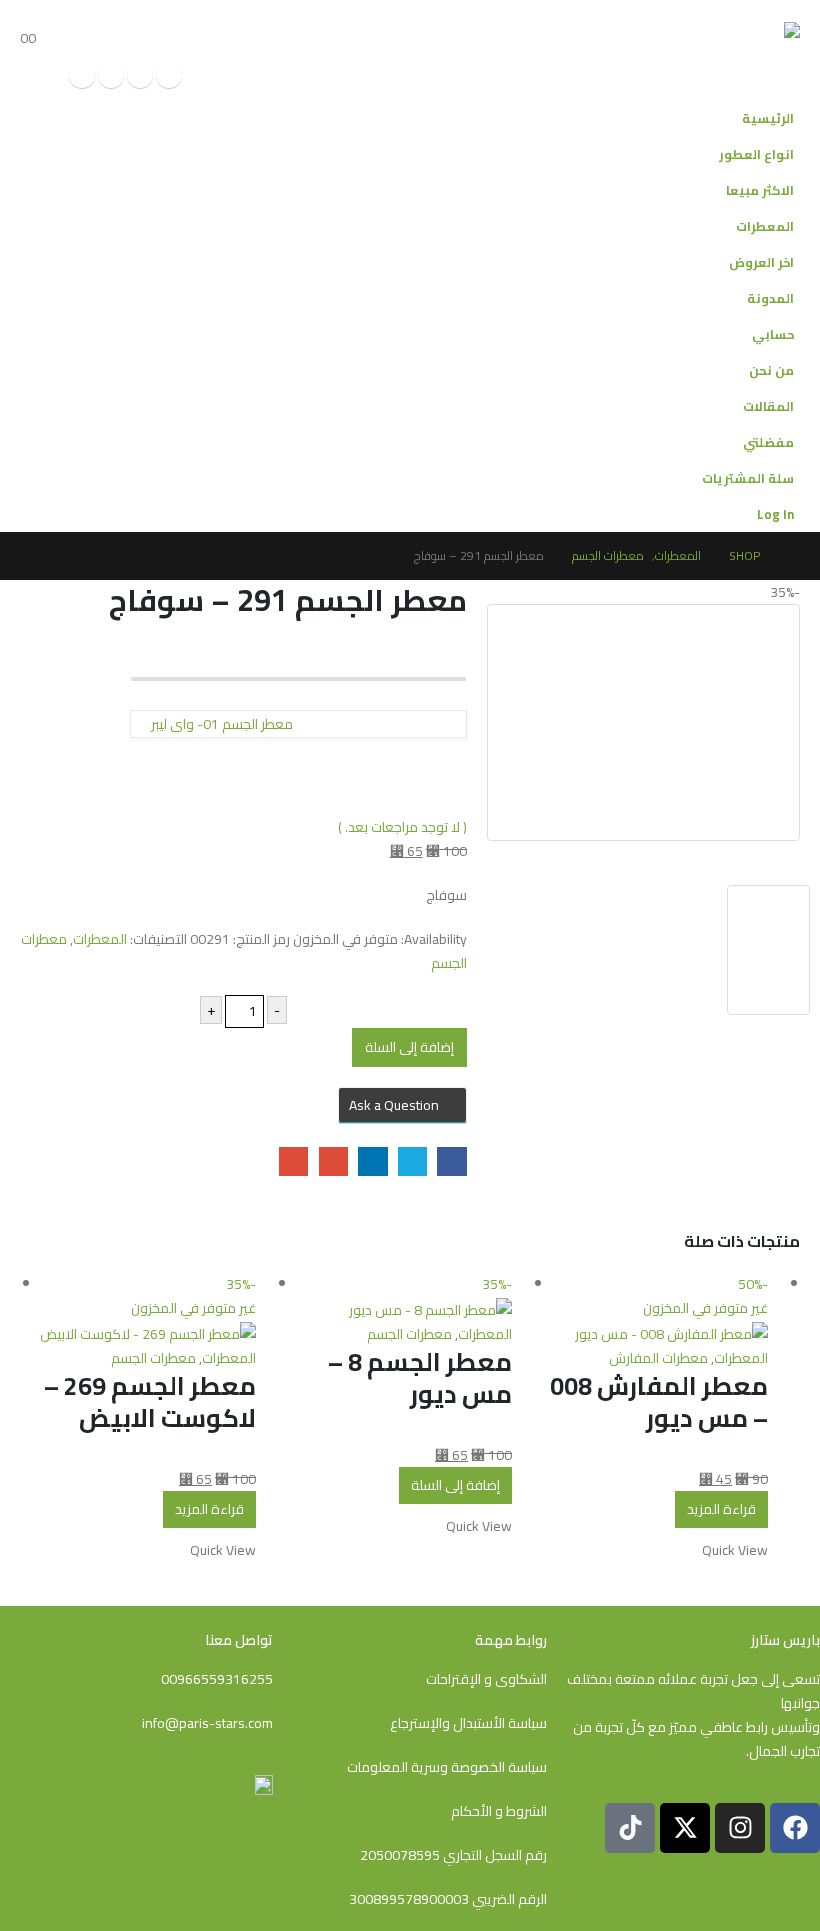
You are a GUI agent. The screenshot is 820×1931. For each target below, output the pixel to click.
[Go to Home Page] (794, 556)
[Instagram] (111, 75)
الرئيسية (768, 118)
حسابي (773, 334)
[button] (44, 14)
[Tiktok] (82, 75)
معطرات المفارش (658, 1358)
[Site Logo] (726, 50)
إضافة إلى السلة (409, 1047)
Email (293, 1161)
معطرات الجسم (409, 1334)
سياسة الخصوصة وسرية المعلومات (447, 1767)
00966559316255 (217, 1679)
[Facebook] (169, 75)
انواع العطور (756, 154)
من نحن (771, 370)
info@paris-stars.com (207, 1723)
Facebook (451, 1161)
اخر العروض (761, 262)
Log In (775, 514)
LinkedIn (372, 1161)
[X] (140, 75)
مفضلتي (768, 442)
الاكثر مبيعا (760, 190)
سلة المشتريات (748, 478)
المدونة (770, 298)
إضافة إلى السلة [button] (455, 1485)
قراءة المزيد (721, 1509)
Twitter (412, 1161)
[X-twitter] (685, 1828)
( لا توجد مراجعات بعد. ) (402, 827)
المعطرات (765, 226)
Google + (333, 1161)
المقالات (768, 406)
